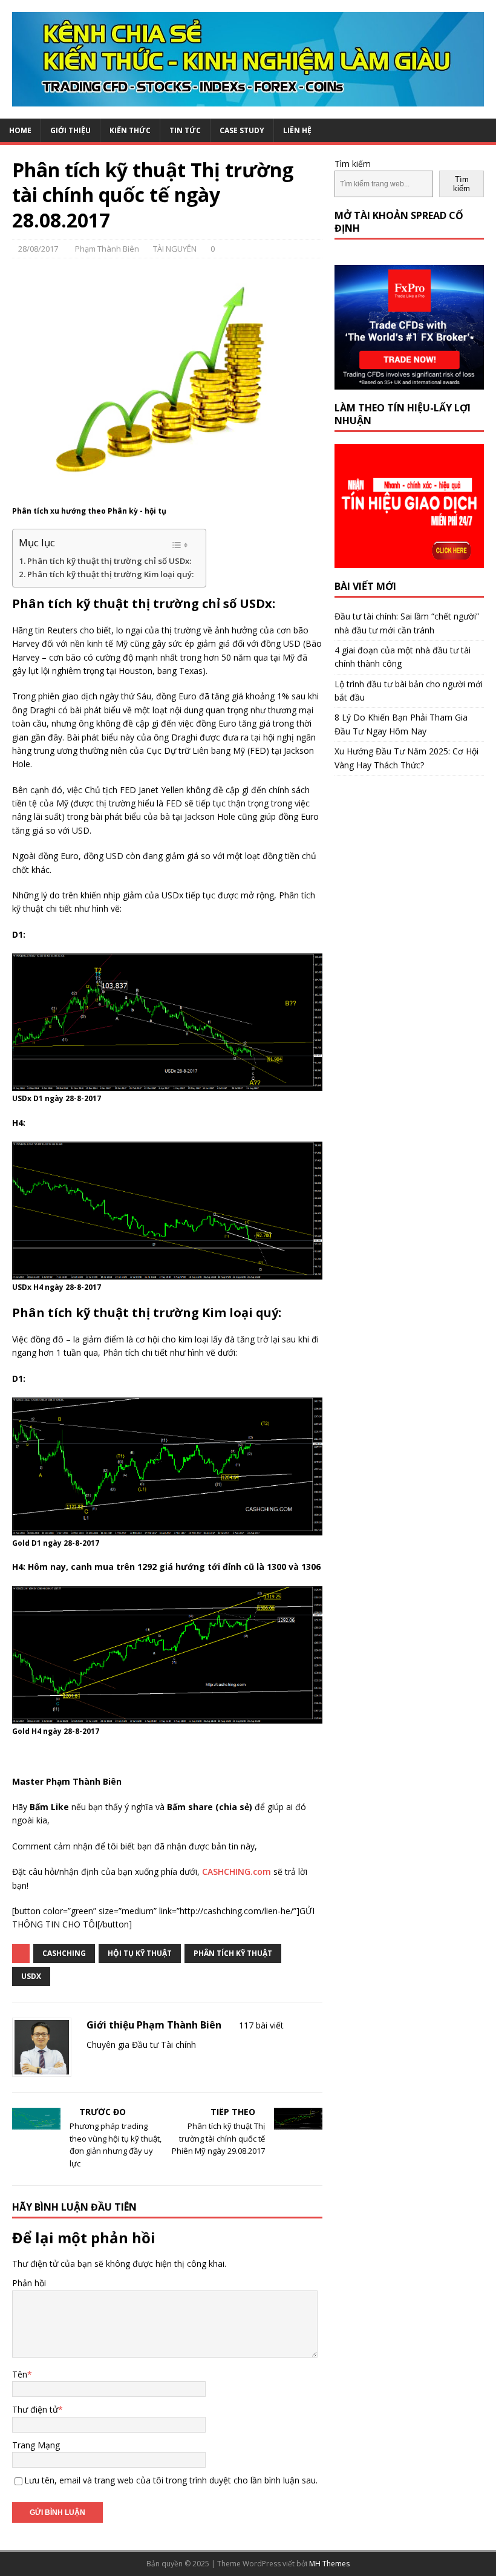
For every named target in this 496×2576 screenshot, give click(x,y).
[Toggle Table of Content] (180, 545)
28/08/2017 (38, 249)
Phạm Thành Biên (107, 249)
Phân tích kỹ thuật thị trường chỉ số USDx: (109, 561)
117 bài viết (261, 2025)
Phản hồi (29, 2283)
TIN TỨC (185, 130)
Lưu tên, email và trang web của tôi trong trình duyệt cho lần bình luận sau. (171, 2480)
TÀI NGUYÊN (175, 249)
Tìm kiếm (353, 164)
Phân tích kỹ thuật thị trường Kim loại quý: (110, 574)
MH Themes (329, 2564)
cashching (64, 1953)
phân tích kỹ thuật (233, 1953)
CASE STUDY (242, 130)
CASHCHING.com (237, 1872)
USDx (31, 1976)
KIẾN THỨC (130, 130)
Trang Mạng (36, 2445)
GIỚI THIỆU (70, 130)
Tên (20, 2374)
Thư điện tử (35, 2409)
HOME (20, 130)
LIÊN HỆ (297, 130)
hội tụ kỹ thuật (140, 1953)
